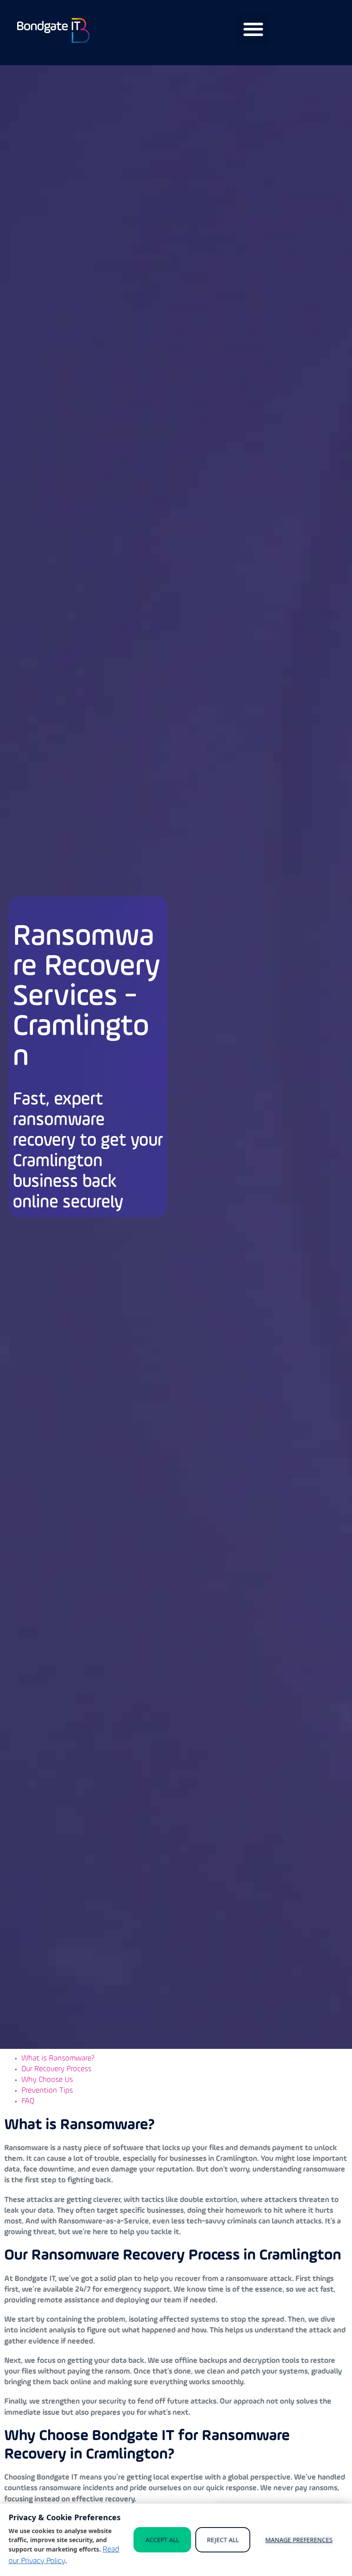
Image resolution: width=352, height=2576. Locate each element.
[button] (253, 29)
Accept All (162, 2540)
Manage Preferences (299, 2540)
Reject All (223, 2540)
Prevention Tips (47, 2091)
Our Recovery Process (56, 2069)
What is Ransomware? (58, 2059)
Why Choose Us (47, 2080)
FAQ (28, 2102)
